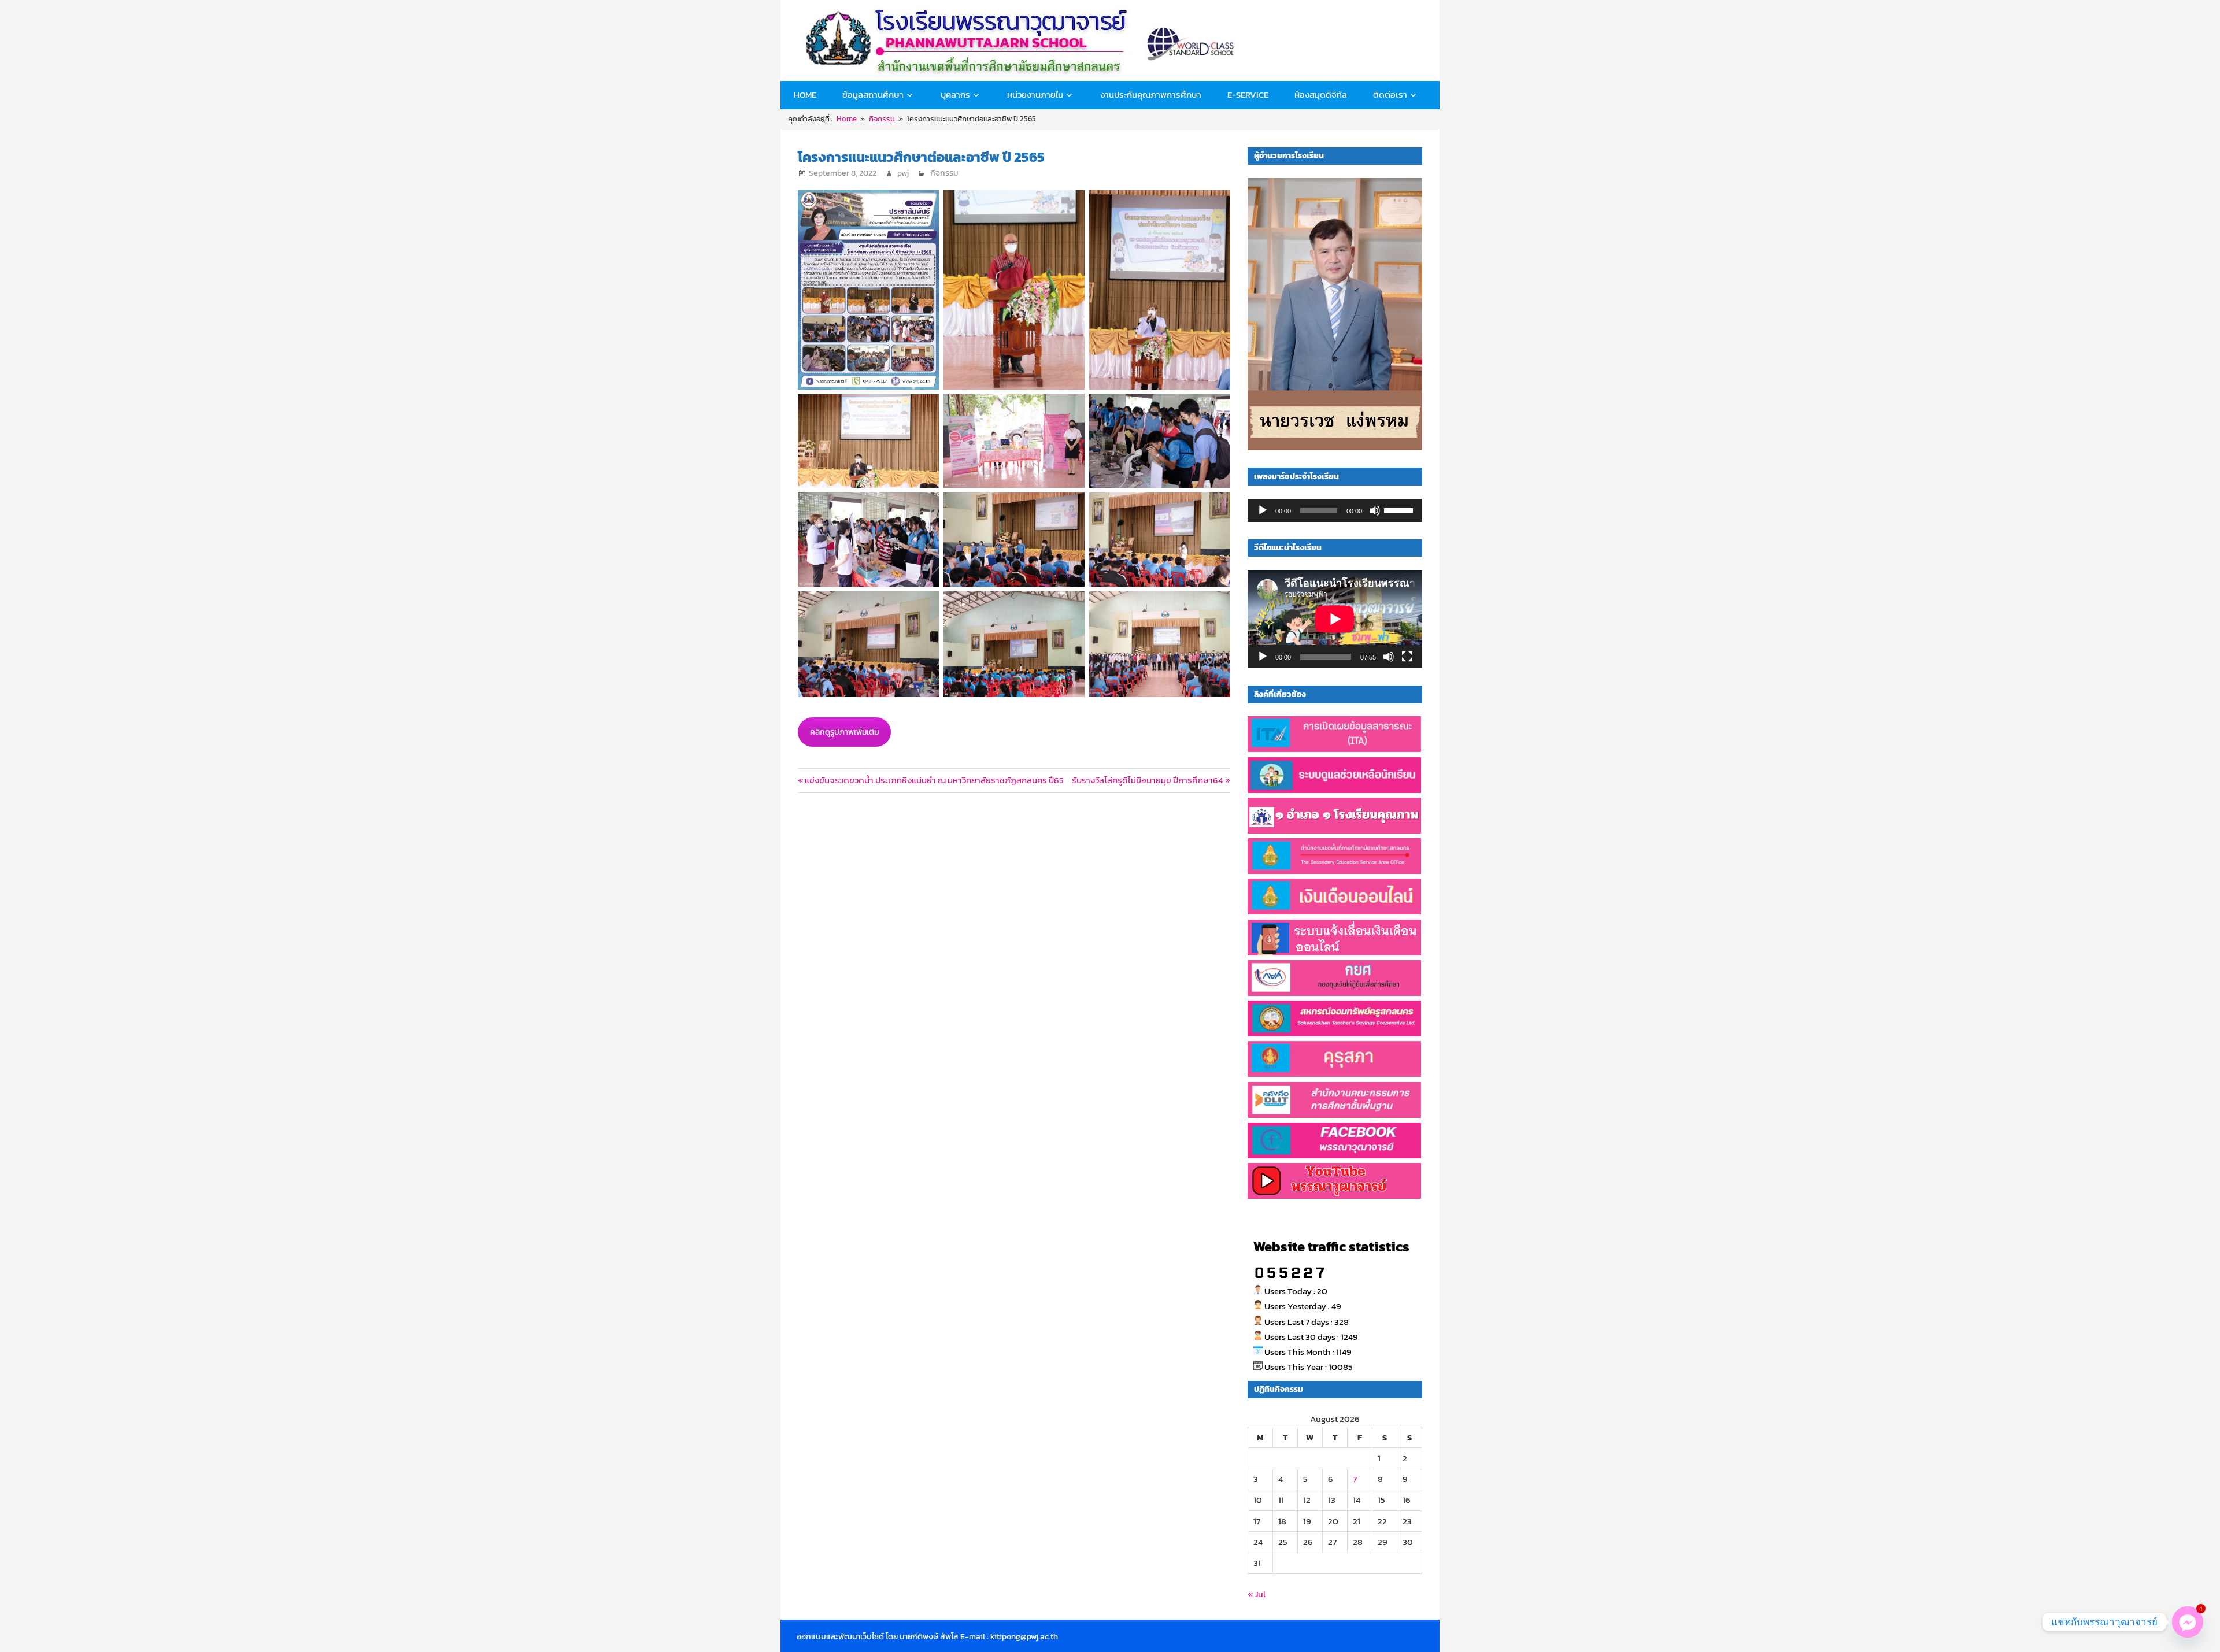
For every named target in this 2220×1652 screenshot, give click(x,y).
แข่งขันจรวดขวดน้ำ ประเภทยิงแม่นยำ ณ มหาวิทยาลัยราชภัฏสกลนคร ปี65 (934, 780)
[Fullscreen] (1407, 657)
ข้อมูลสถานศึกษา (873, 95)
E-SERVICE (1248, 95)
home (805, 95)
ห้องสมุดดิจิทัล (1321, 95)
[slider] (1400, 509)
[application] (1335, 510)
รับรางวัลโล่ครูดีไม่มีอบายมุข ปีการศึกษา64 (1147, 780)
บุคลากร (955, 95)
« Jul (1257, 1594)
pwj (903, 173)
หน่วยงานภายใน (1035, 95)
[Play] (1263, 510)
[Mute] (1375, 510)
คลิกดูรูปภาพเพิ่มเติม (844, 732)
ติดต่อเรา (1390, 95)
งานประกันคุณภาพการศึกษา (1151, 95)
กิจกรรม (944, 173)
